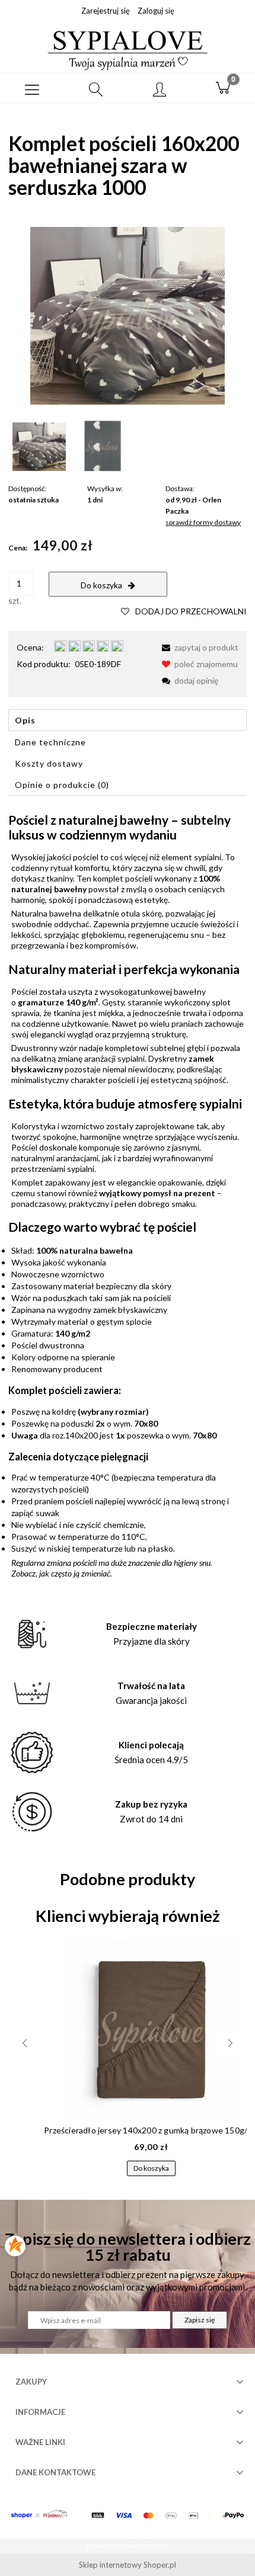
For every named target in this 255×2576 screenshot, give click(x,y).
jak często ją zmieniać (75, 1573)
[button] (32, 88)
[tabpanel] (128, 1196)
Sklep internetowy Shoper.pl (128, 2565)
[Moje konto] (160, 90)
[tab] (128, 720)
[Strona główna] (128, 49)
